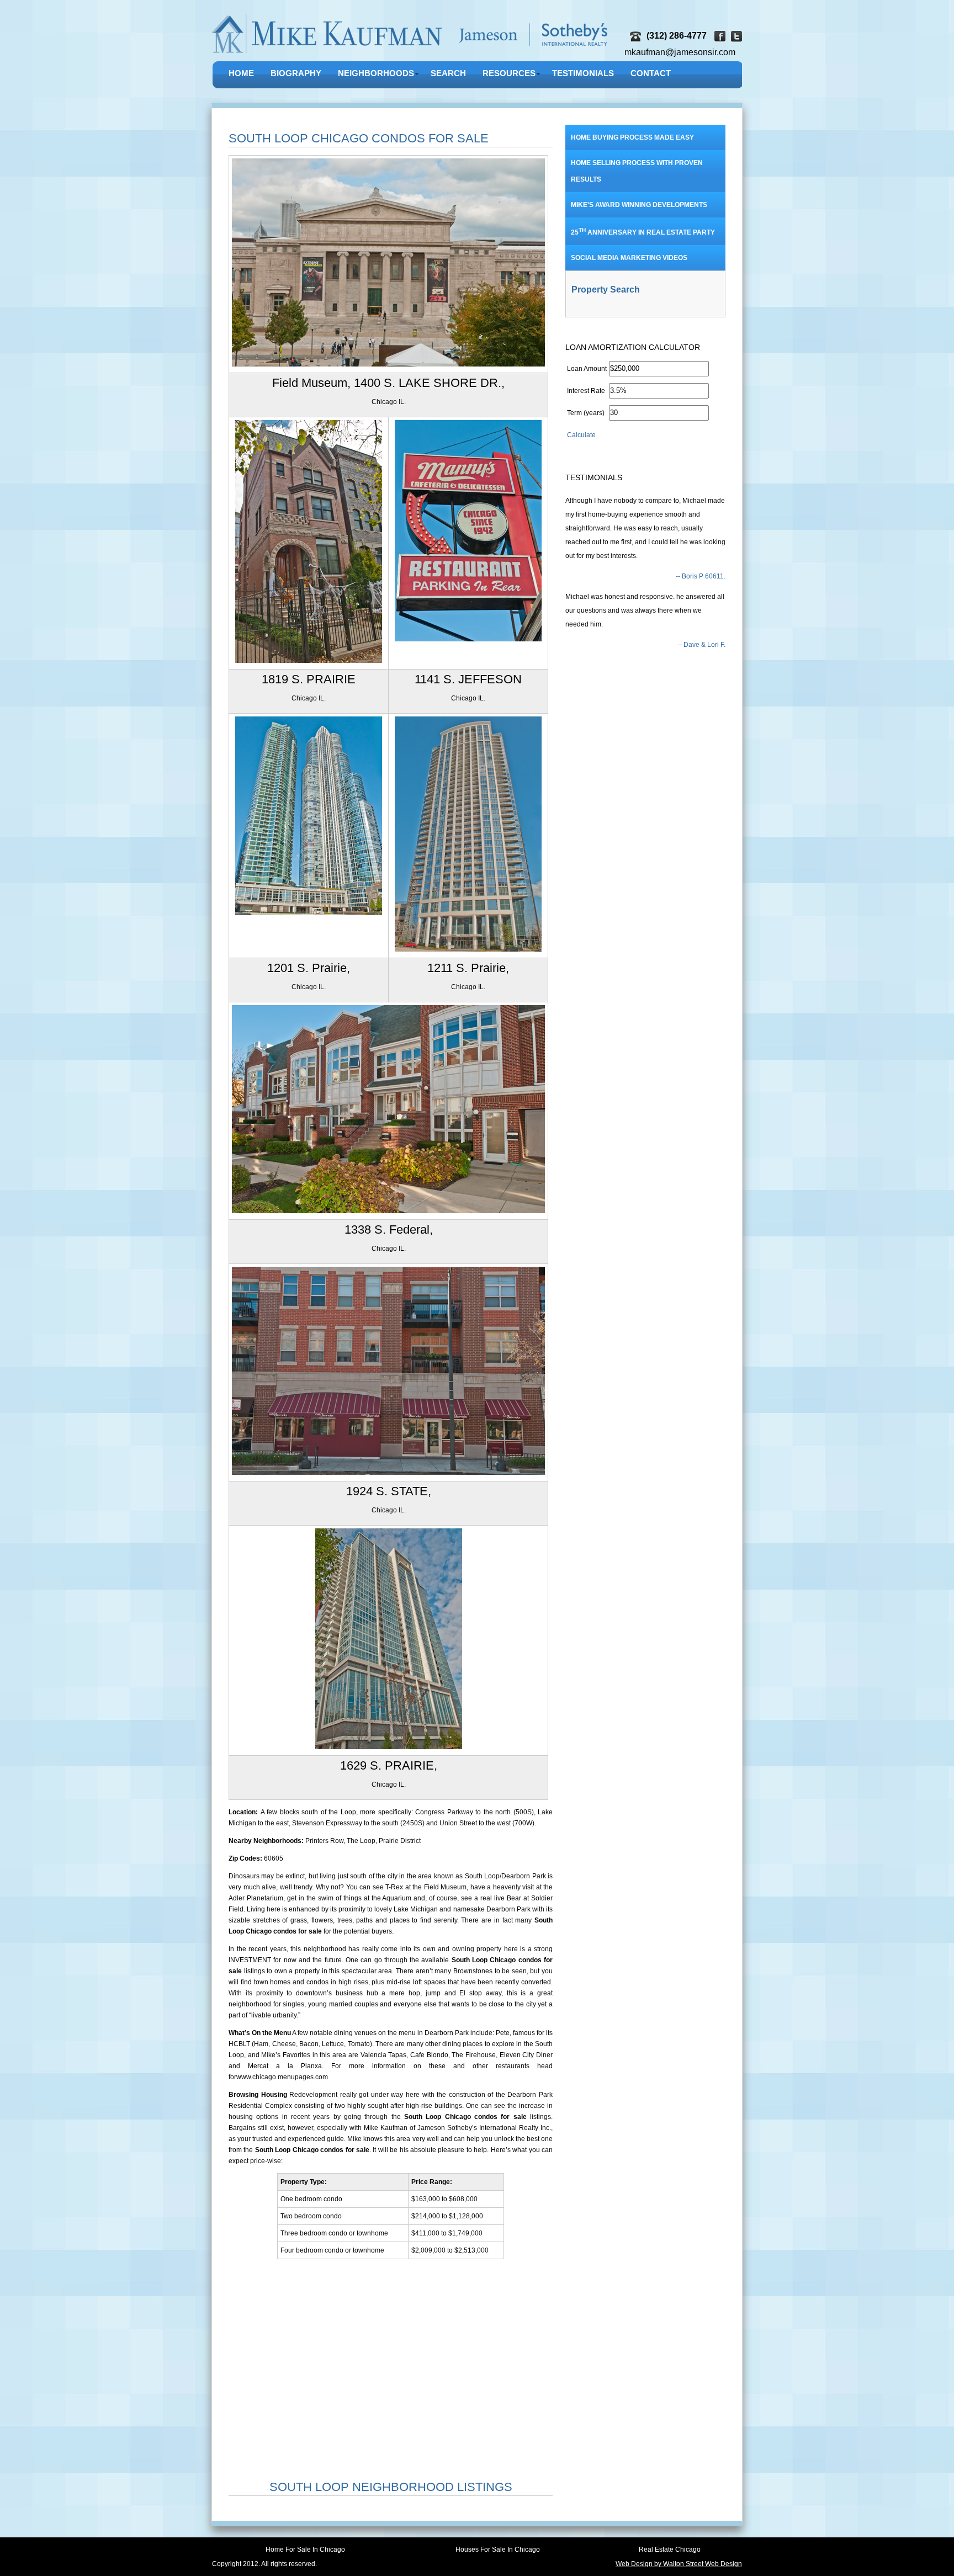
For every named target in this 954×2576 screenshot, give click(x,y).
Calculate (581, 435)
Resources (509, 73)
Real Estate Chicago (670, 2550)
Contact (651, 73)
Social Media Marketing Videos (629, 258)
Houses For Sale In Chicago (498, 2550)
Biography (296, 73)
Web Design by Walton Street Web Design (679, 2564)
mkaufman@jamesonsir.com (680, 52)
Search (448, 73)
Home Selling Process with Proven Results (637, 171)
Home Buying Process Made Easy (632, 137)
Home (241, 73)
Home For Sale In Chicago (305, 2550)
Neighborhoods (376, 73)
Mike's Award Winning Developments (639, 205)
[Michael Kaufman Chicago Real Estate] (411, 55)
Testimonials (583, 73)
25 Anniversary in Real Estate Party (643, 232)
